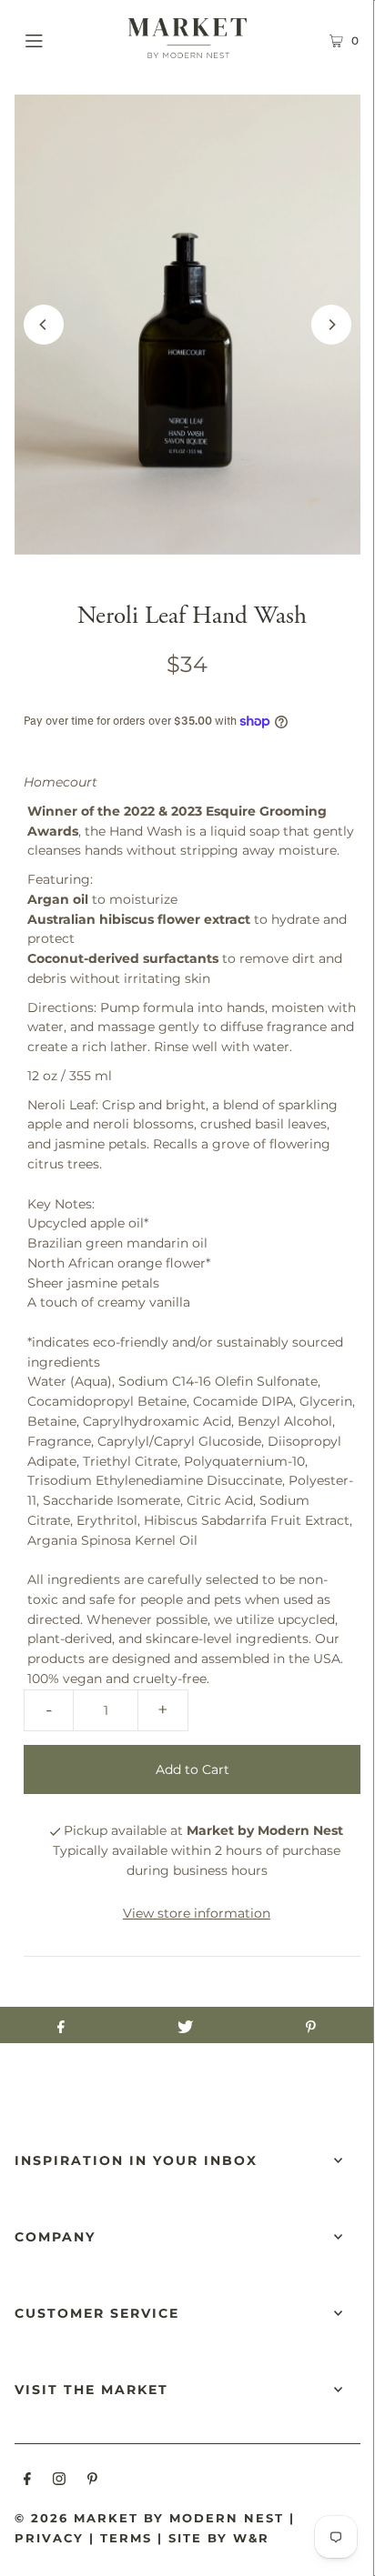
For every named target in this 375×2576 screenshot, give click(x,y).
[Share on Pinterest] (311, 2025)
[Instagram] (59, 2481)
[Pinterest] (92, 2481)
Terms (126, 2538)
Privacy (49, 2538)
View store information (197, 1913)
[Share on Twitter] (185, 2025)
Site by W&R (219, 2538)
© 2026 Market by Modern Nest (149, 2518)
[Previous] (44, 325)
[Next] (331, 325)
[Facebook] (27, 2481)
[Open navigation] (59, 38)
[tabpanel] (192, 944)
